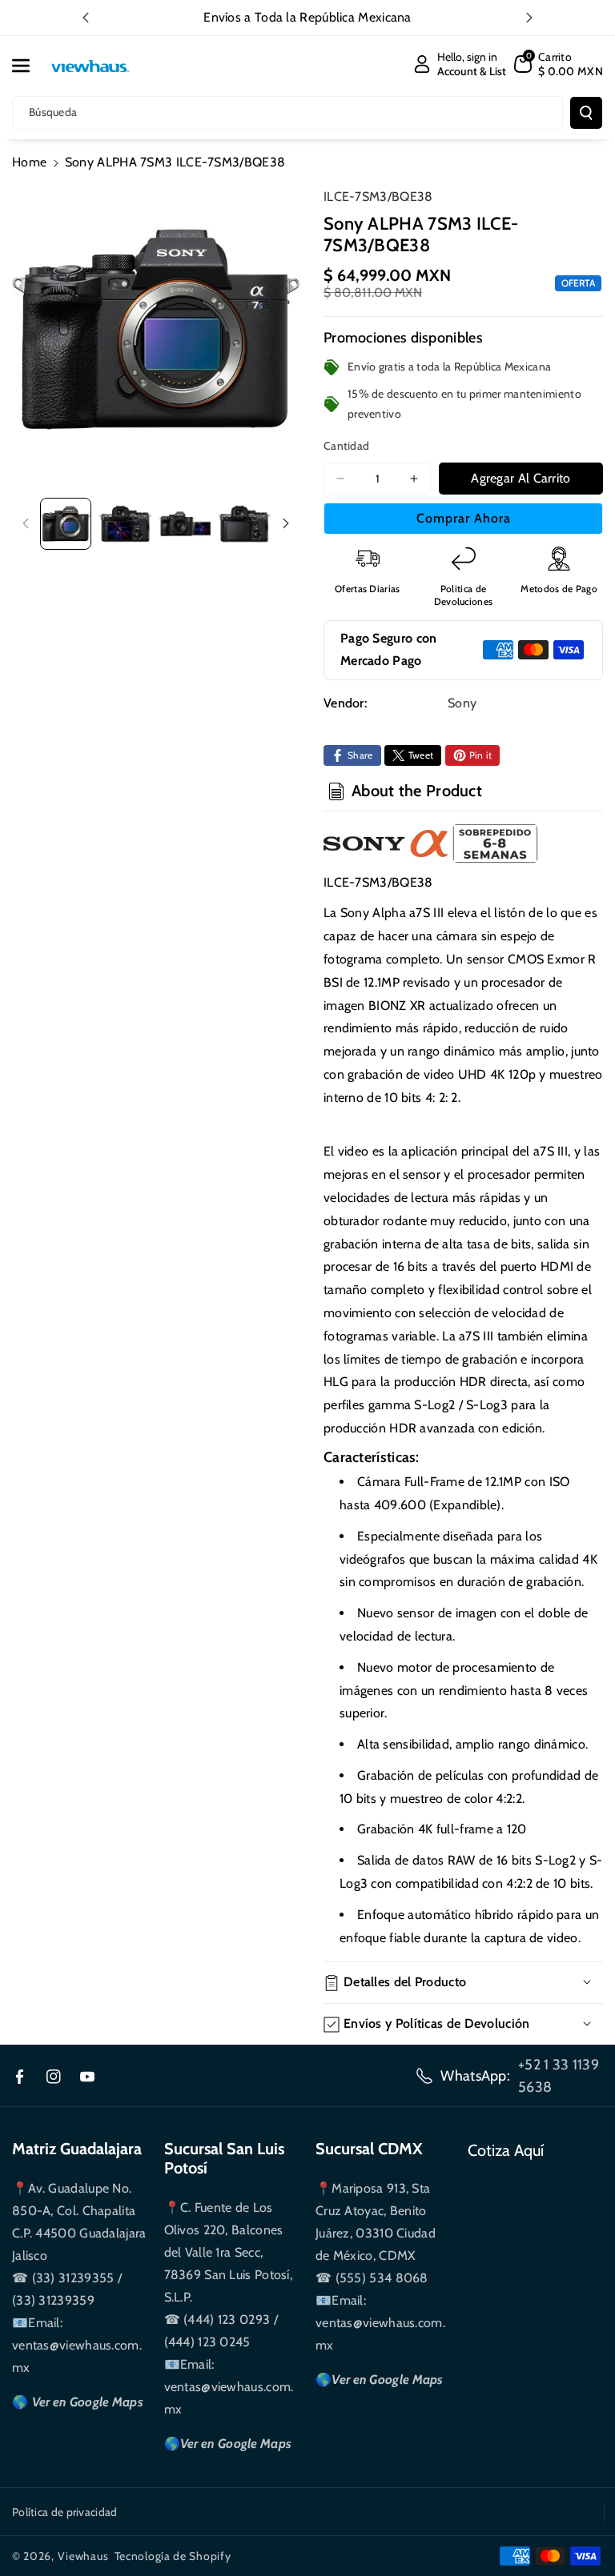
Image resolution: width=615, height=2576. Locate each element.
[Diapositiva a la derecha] (286, 523)
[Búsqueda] (586, 113)
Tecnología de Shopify (173, 2556)
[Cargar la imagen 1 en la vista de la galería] (66, 523)
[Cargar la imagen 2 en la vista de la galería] (125, 523)
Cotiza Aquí (506, 2150)
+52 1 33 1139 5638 (559, 2076)
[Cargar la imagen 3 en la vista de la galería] (185, 523)
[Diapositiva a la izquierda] (26, 523)
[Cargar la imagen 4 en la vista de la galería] (244, 523)
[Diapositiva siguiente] (529, 18)
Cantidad (346, 446)
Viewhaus (83, 2556)
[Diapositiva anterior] (86, 18)
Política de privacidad (65, 2512)
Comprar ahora (464, 518)
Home (29, 162)
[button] (30, 66)
